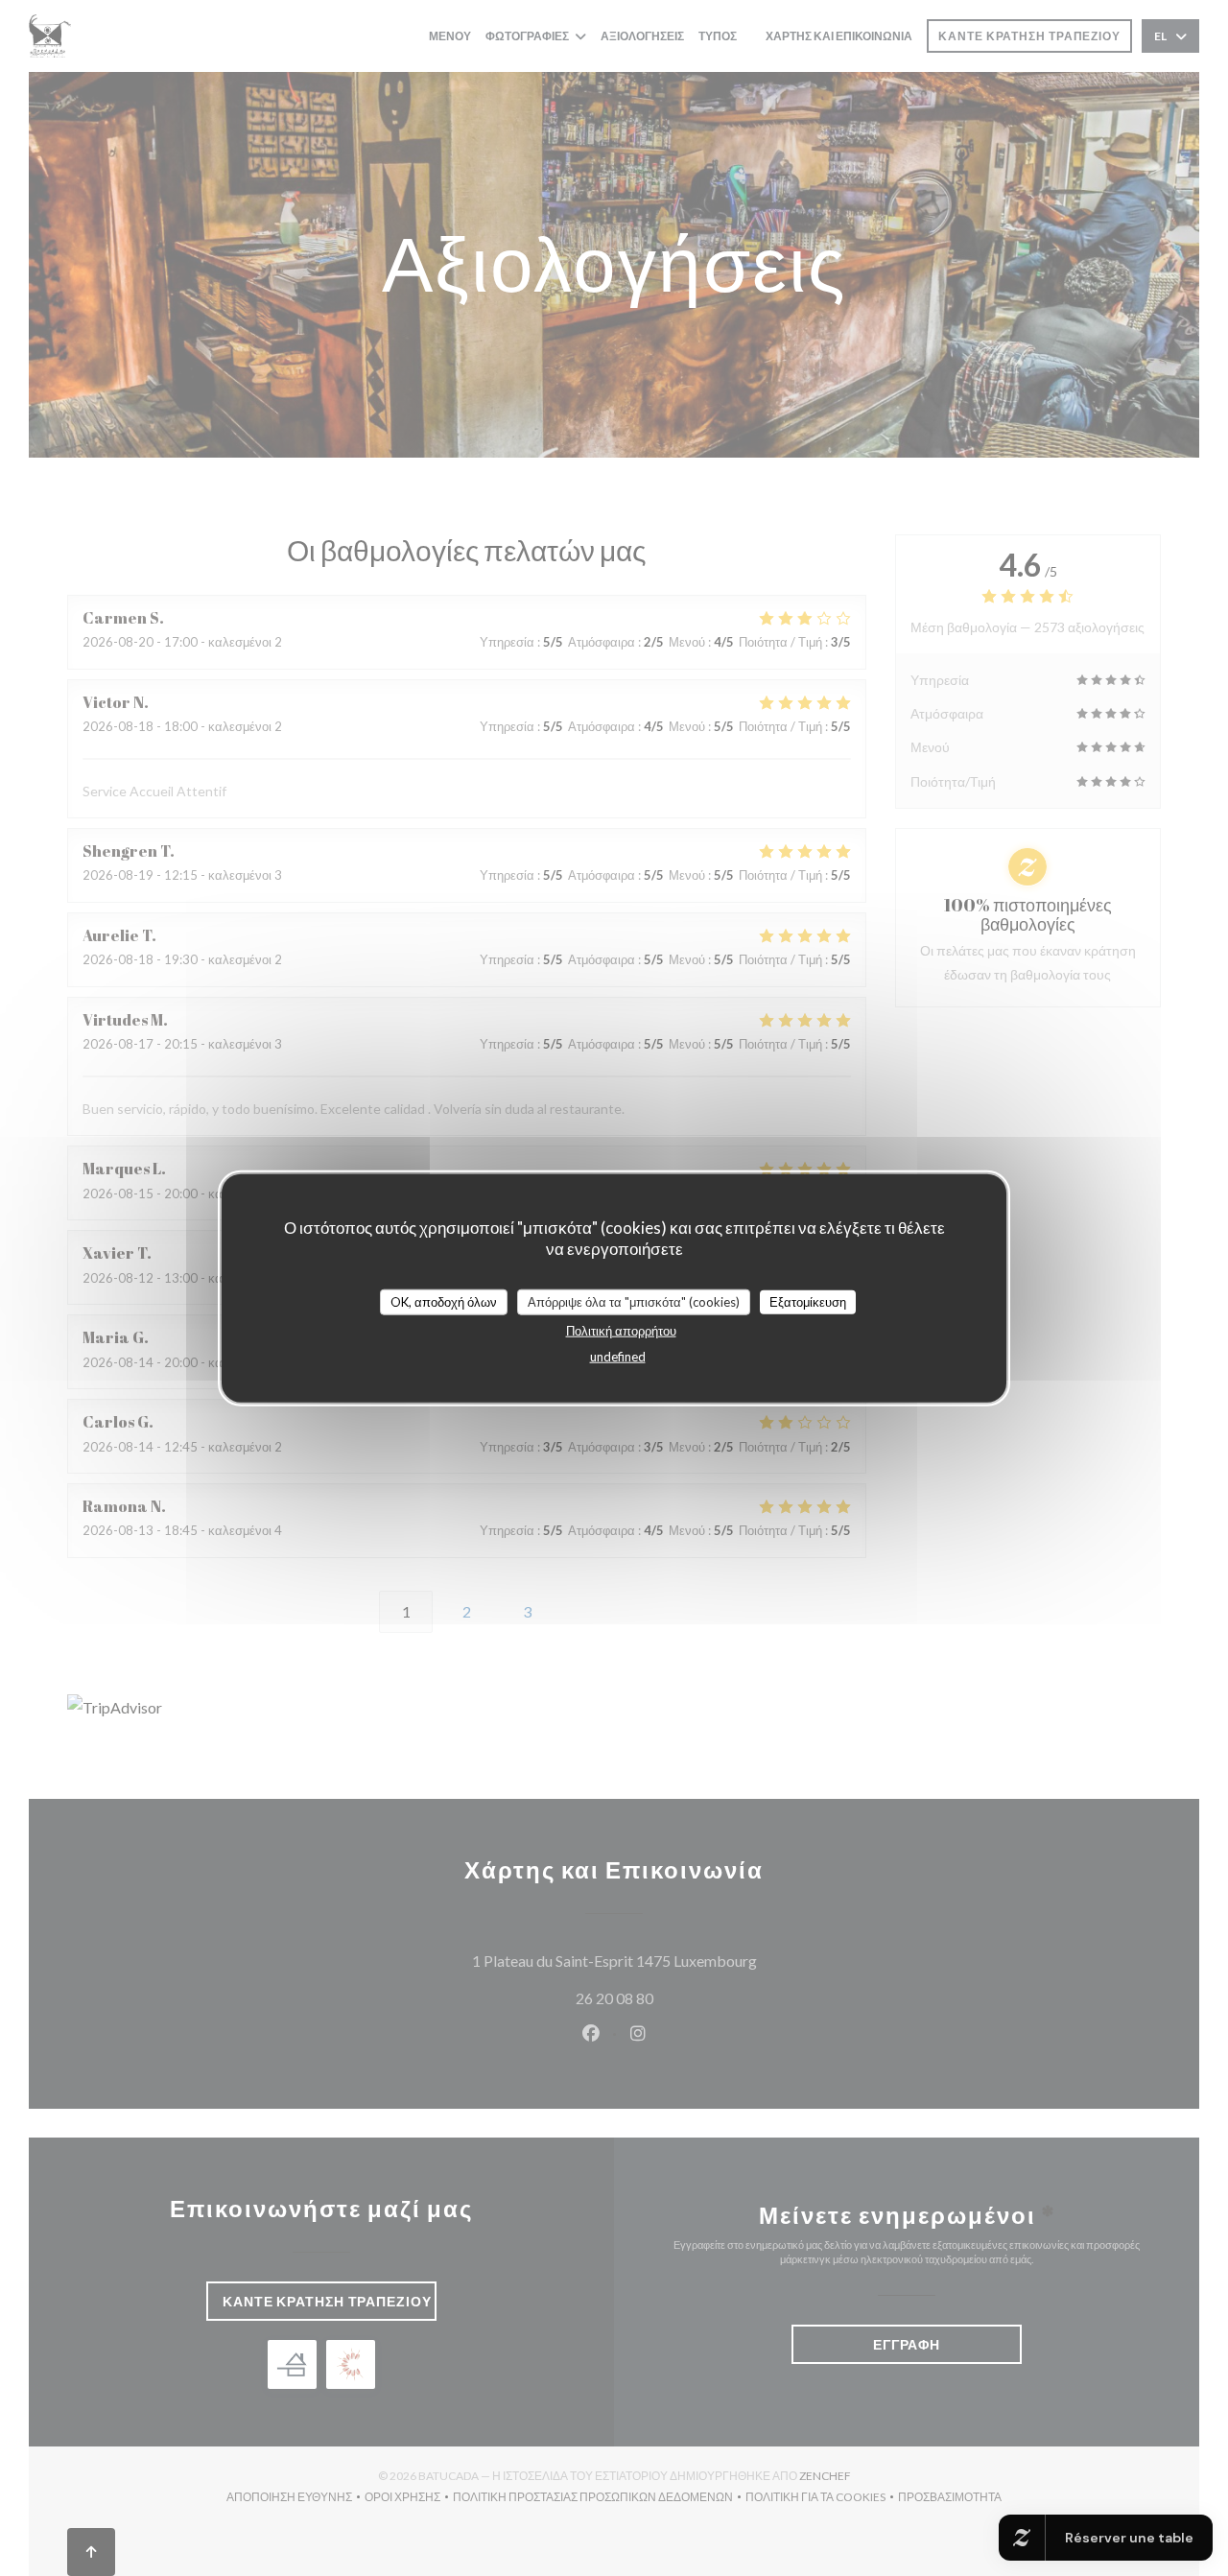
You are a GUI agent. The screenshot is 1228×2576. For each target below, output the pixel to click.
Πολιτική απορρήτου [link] (621, 1331)
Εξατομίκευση (808, 1301)
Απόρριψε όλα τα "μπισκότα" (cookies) (634, 1301)
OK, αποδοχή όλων (444, 1301)
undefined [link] (618, 1357)
